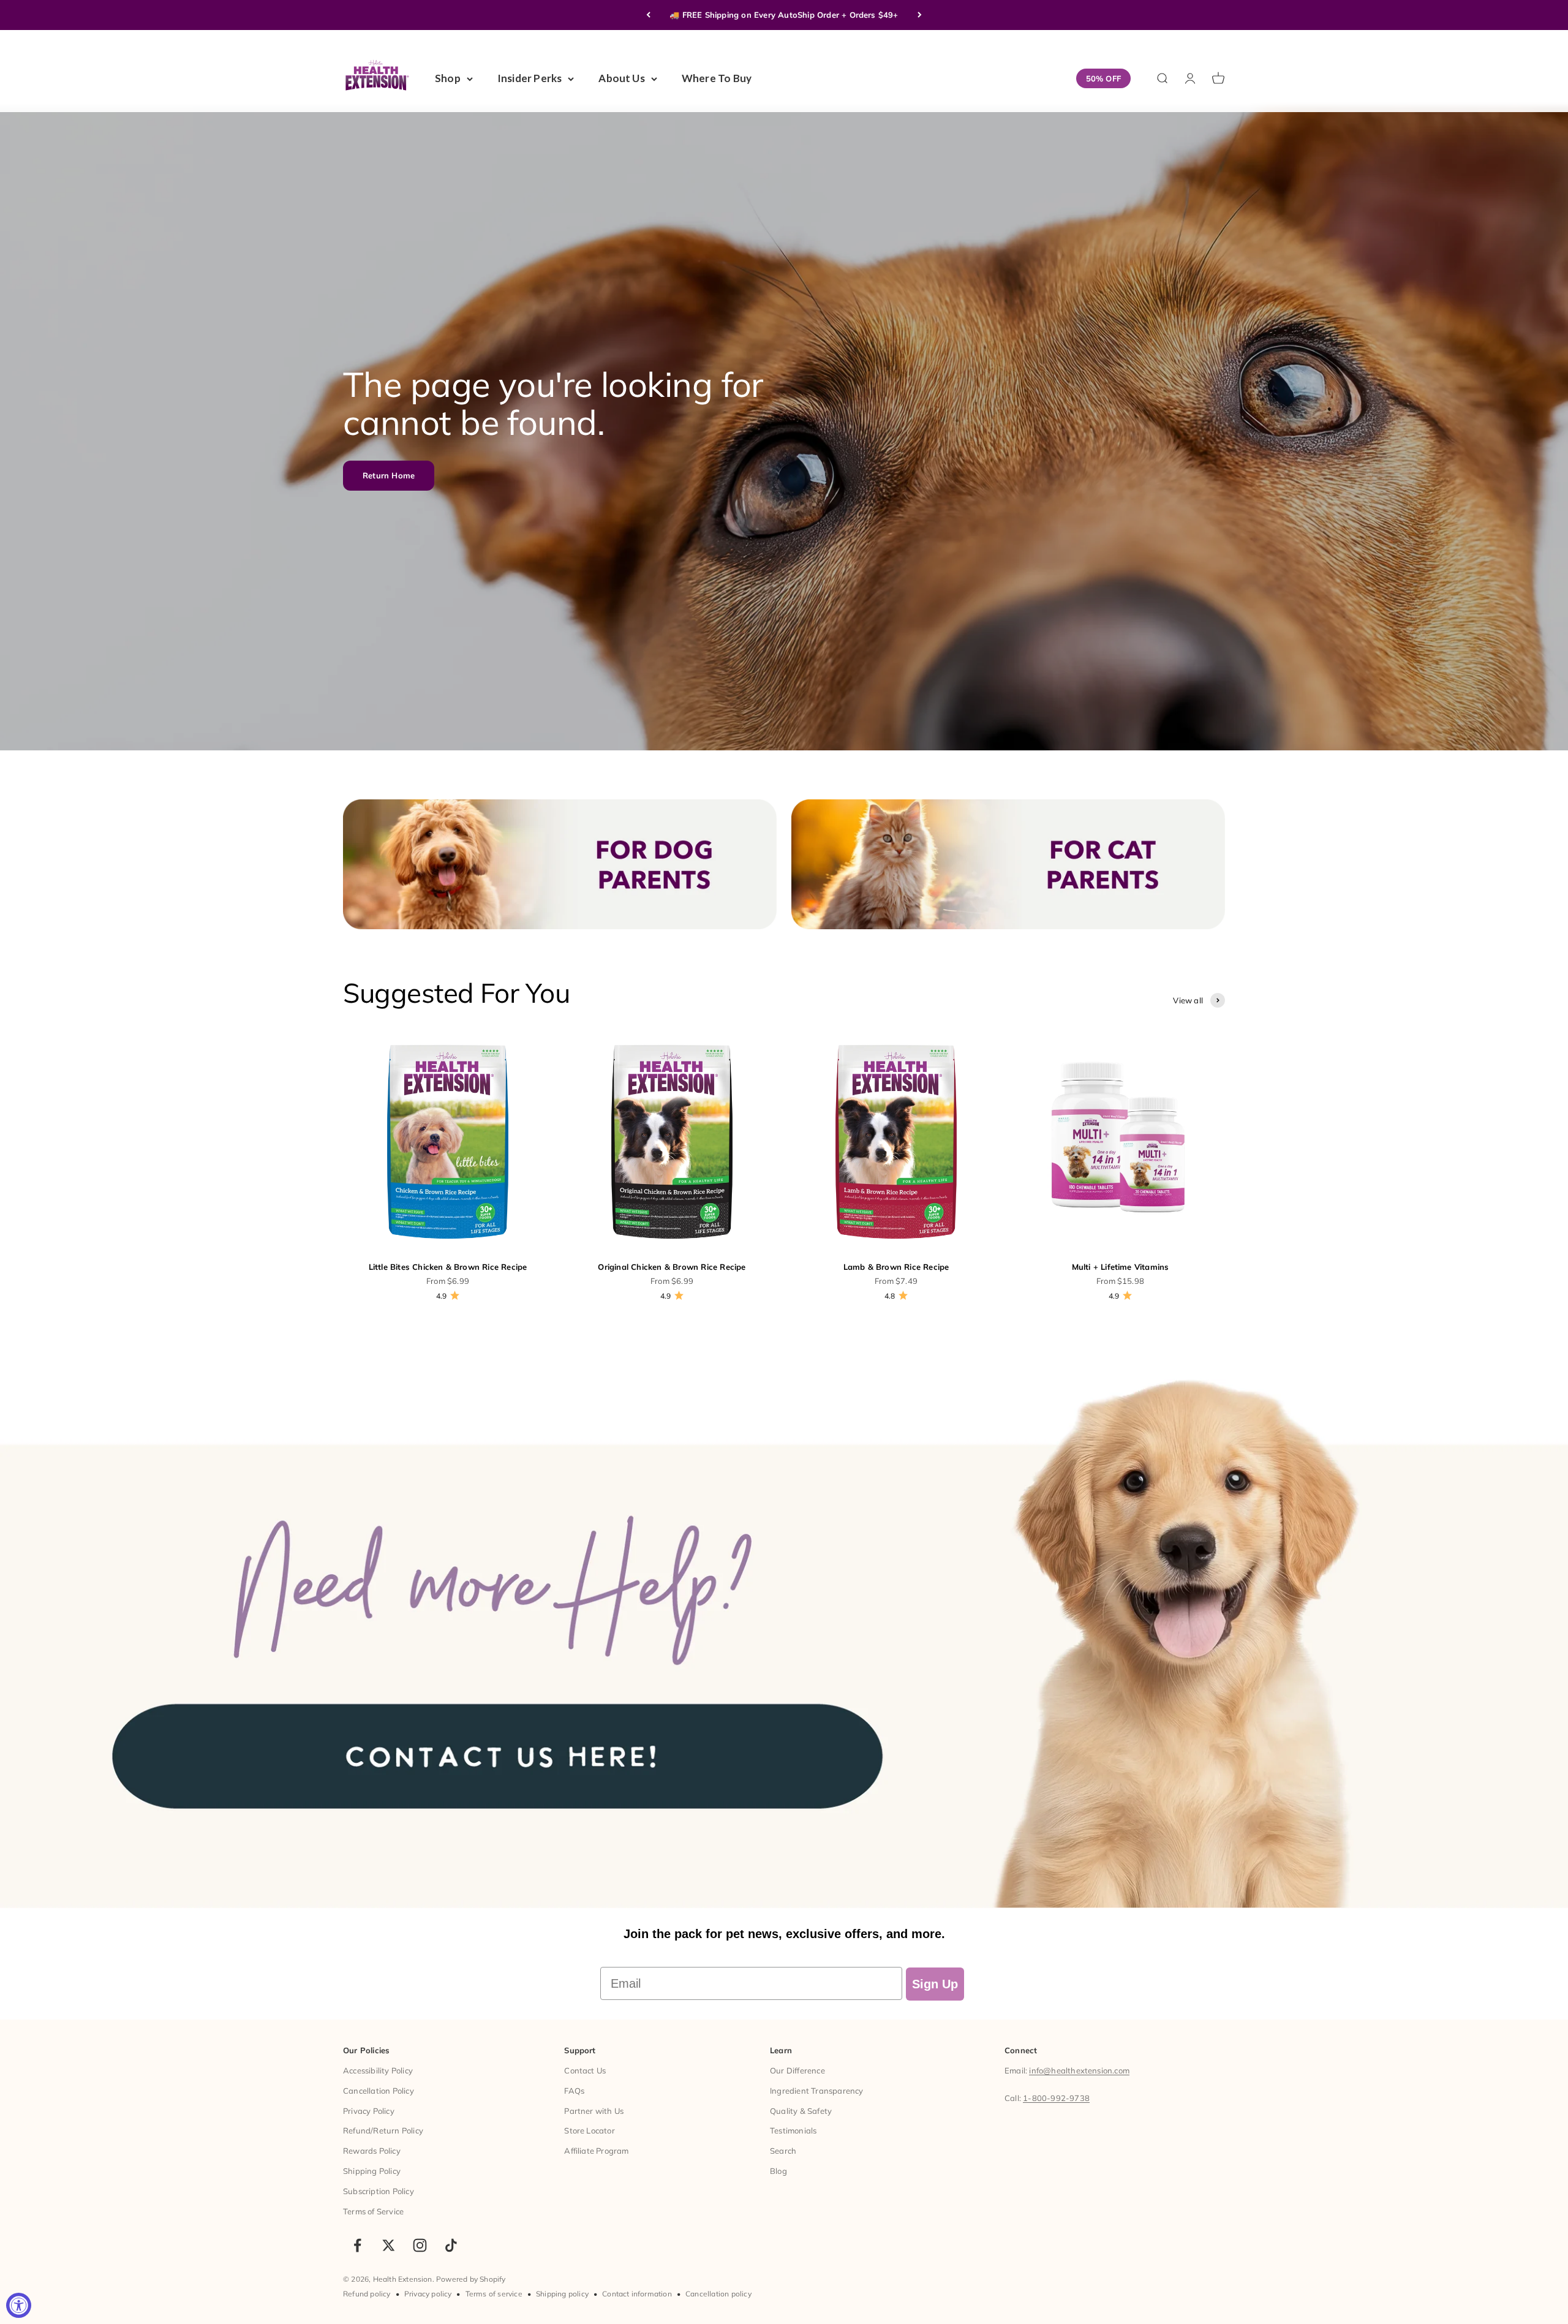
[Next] (920, 15)
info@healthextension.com (1079, 2070)
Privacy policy (428, 2294)
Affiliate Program (596, 2151)
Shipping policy (562, 2294)
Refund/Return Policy (383, 2130)
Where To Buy (717, 78)
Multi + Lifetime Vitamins (1121, 1267)
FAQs (574, 2091)
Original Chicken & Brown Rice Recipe (672, 1267)
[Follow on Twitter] (389, 2245)
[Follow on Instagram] (420, 2245)
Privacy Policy (369, 2111)
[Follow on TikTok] (451, 2245)
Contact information (637, 2294)
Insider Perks (530, 78)
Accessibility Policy (378, 2070)
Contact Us (585, 2070)
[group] (784, 1630)
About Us (622, 78)
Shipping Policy (372, 2171)
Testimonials (793, 2130)
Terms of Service (373, 2211)
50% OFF (1103, 78)
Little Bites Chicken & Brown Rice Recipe (448, 1267)
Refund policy (367, 2294)
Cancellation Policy (379, 2091)
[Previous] (648, 15)
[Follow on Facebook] (357, 2245)
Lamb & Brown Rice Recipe (896, 1267)
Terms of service (494, 2294)
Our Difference (797, 2070)
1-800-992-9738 (1056, 2098)
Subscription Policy (379, 2191)
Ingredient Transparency (817, 2091)
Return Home (389, 475)
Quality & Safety (801, 2111)
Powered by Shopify (471, 2279)
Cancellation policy (718, 2294)
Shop (448, 78)
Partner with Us (594, 2111)
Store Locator (590, 2130)
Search (783, 2151)
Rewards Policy (372, 2151)
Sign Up (935, 1984)
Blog (778, 2171)
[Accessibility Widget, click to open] (19, 2305)
